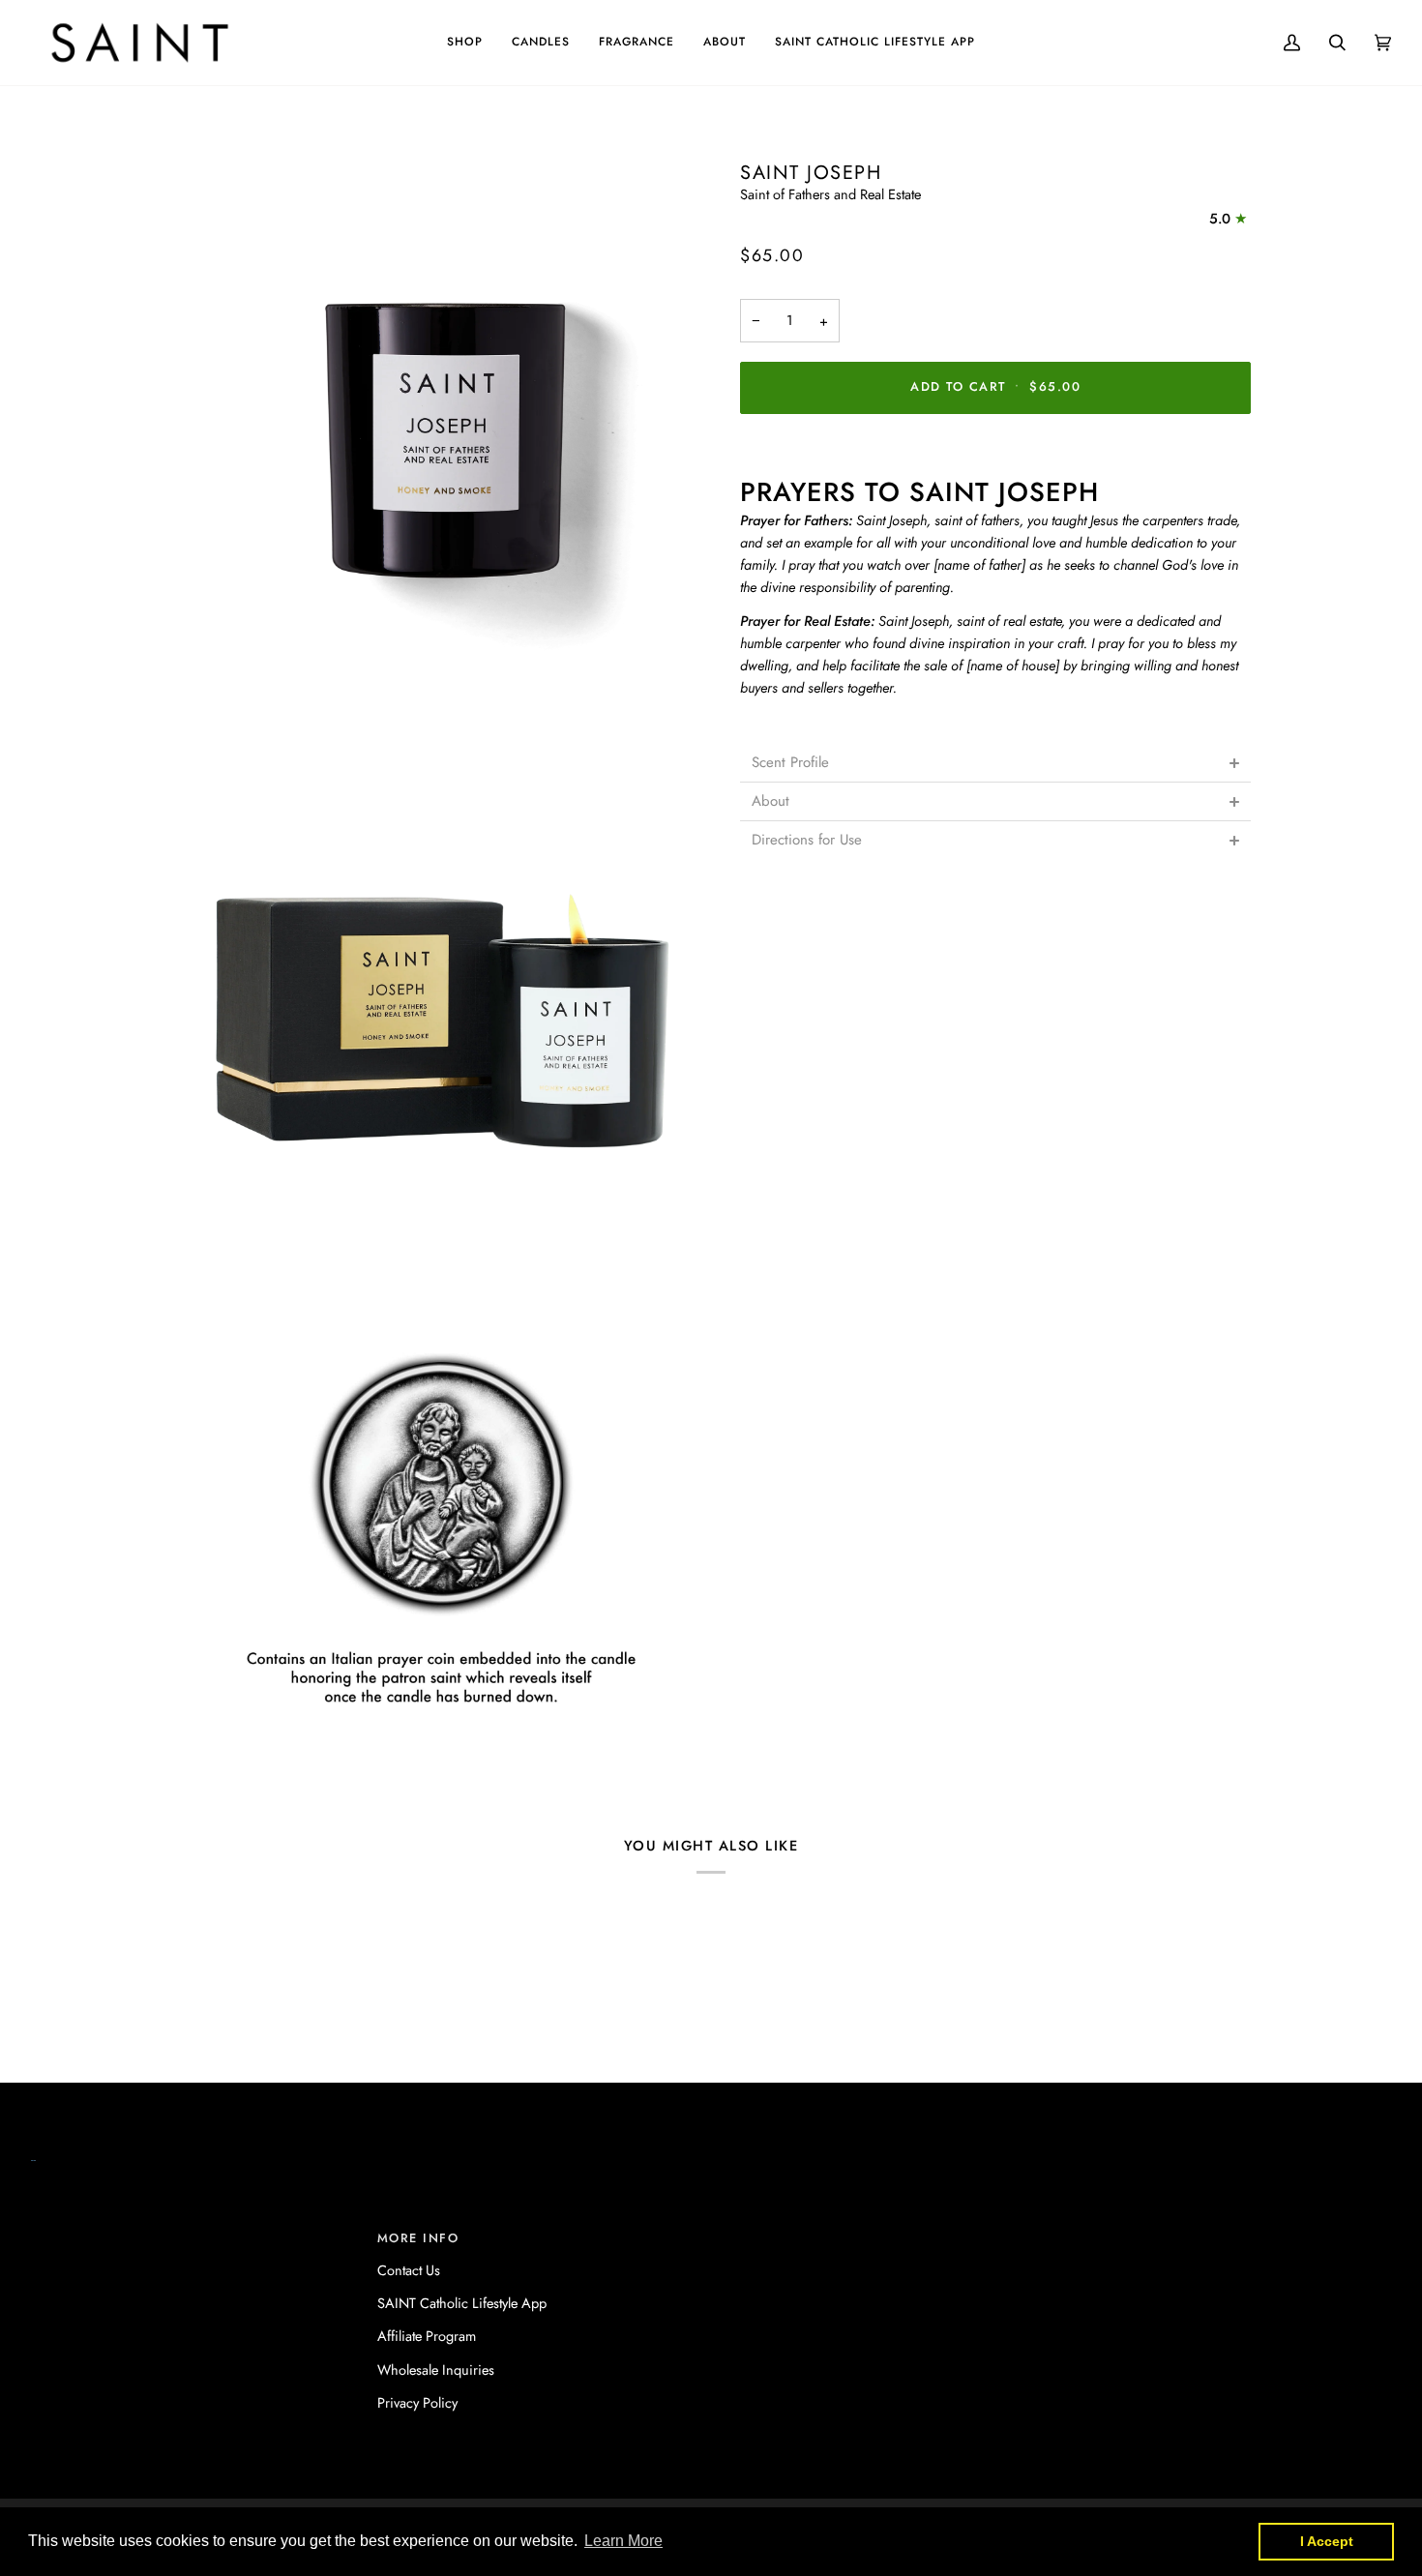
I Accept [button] (1327, 2541)
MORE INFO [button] (418, 2238)
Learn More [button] (623, 2541)
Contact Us (409, 2270)
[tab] (995, 763)
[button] (465, 43)
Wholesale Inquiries (436, 2369)
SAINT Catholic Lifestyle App (462, 2303)
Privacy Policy (417, 2402)
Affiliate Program (427, 2336)
